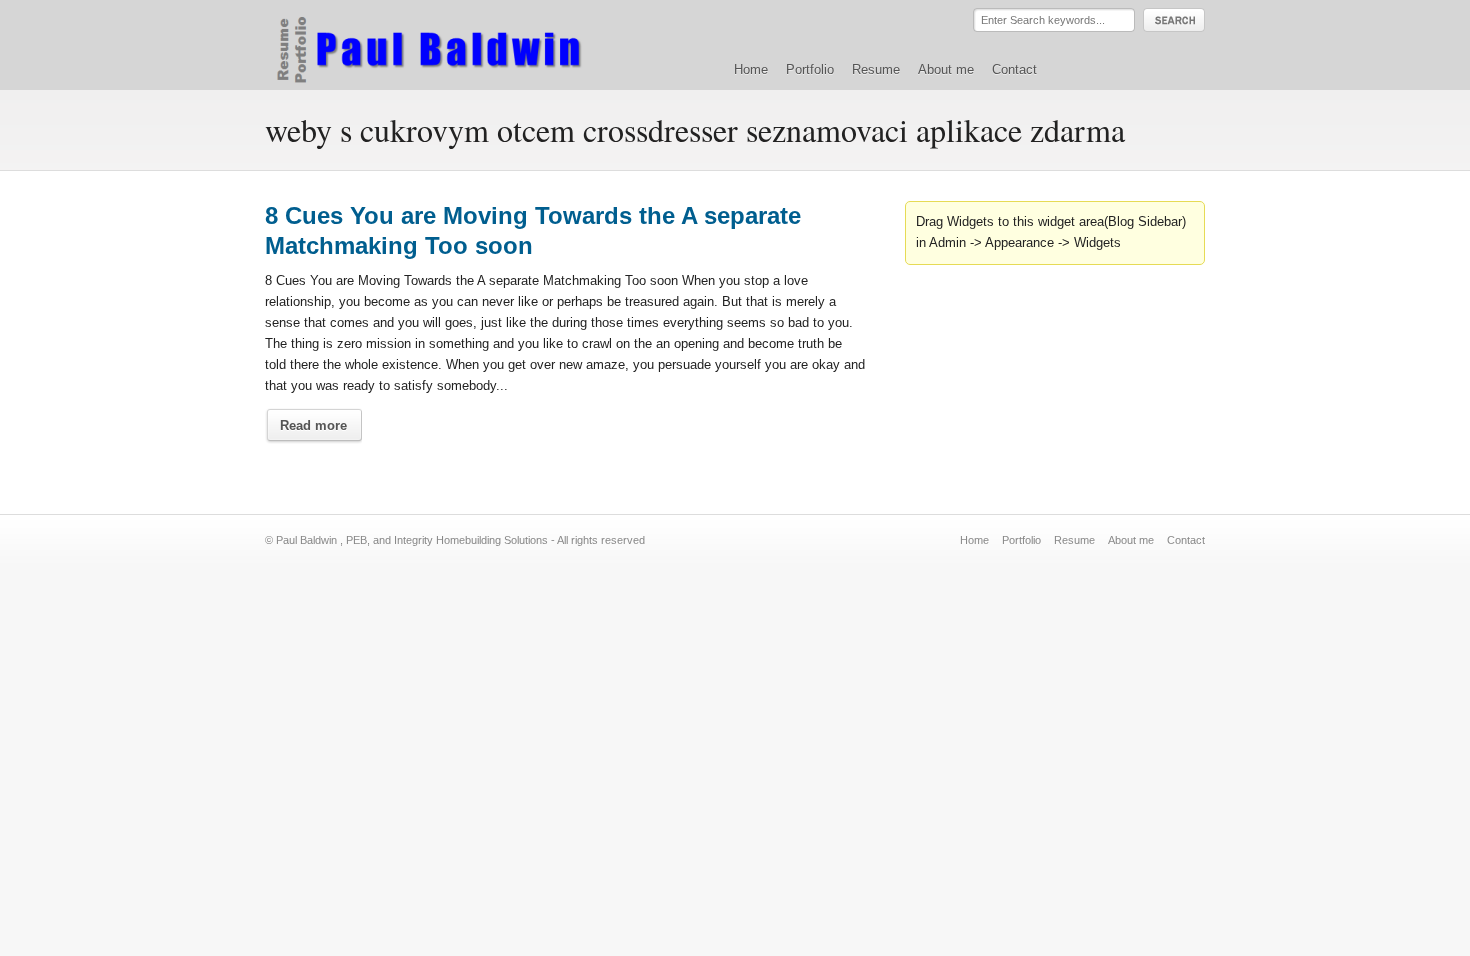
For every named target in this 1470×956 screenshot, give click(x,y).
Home (751, 69)
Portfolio (810, 69)
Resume (876, 69)
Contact (1014, 69)
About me (946, 69)
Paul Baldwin (448, 44)
